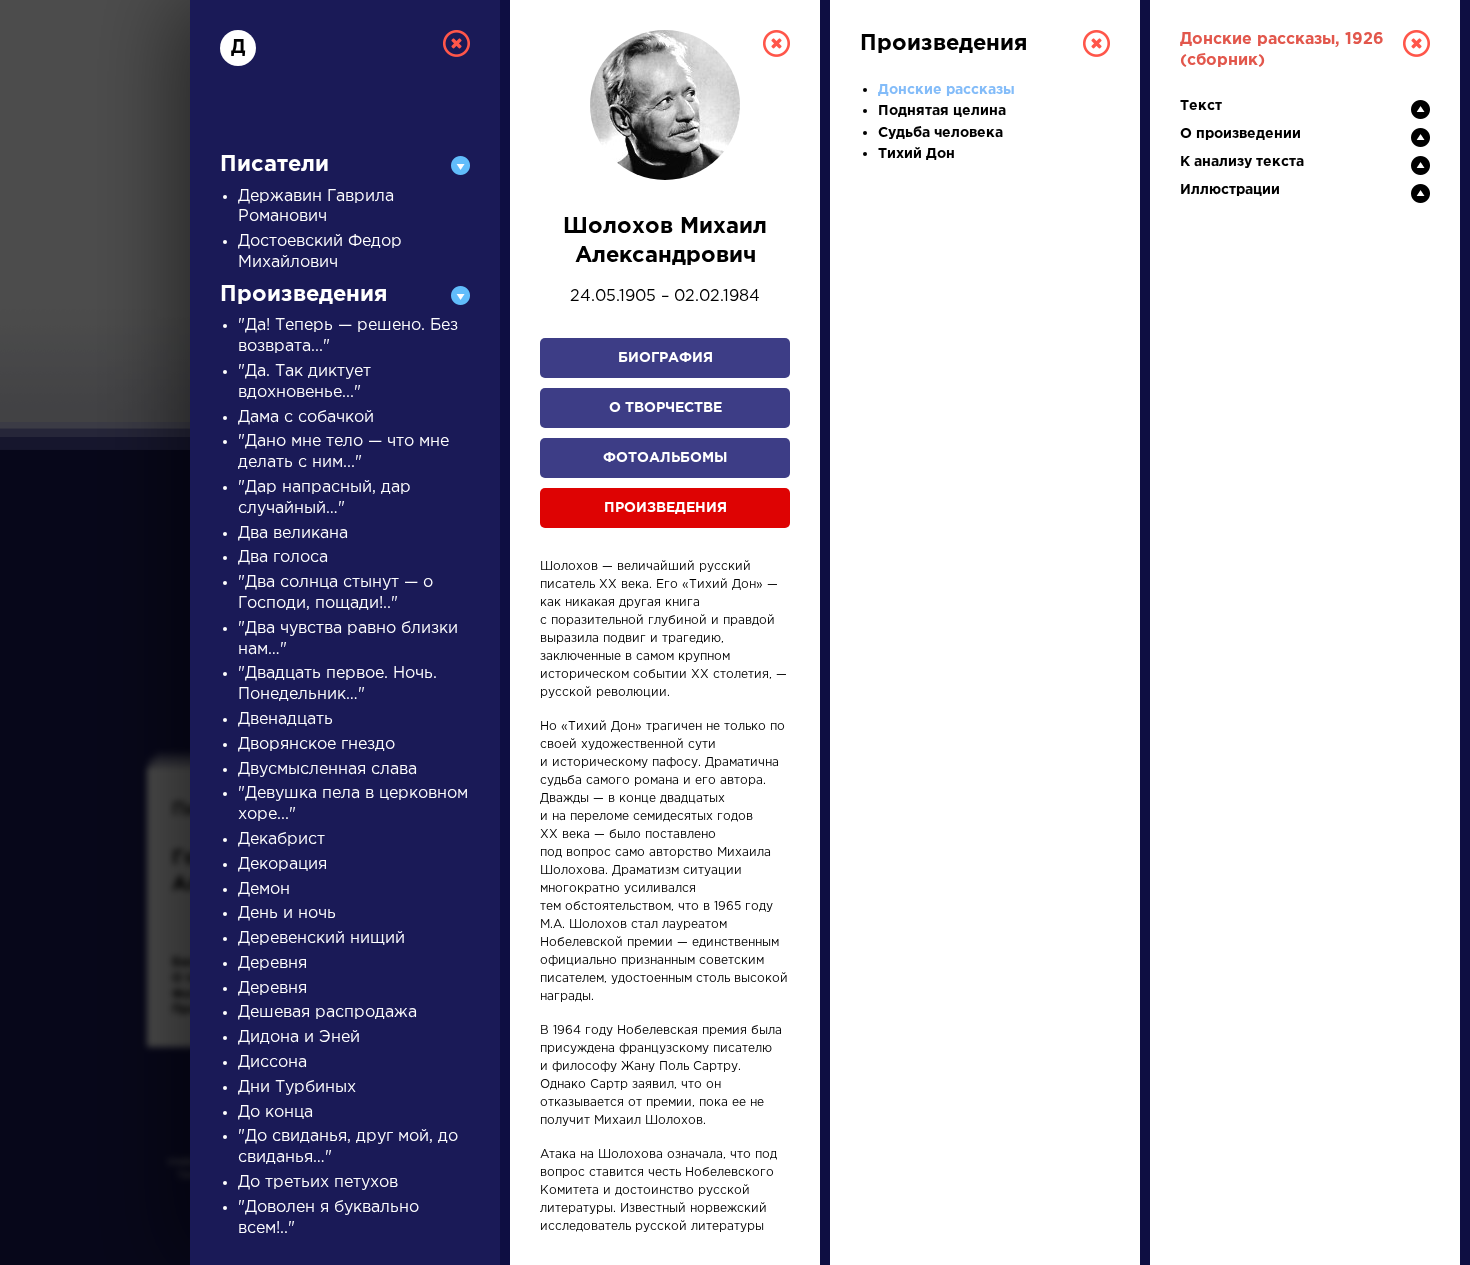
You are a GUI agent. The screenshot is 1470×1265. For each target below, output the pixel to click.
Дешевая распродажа (327, 1012)
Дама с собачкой (306, 417)
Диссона (272, 1062)
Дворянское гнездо (316, 744)
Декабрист (281, 839)
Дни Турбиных (297, 1087)
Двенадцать (285, 719)
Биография (665, 358)
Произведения (665, 508)
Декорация (282, 864)
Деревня (272, 963)
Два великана (293, 533)
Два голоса (283, 557)
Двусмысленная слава (327, 769)
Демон (264, 889)
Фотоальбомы (665, 458)
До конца (275, 1112)
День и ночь (287, 913)
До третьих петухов (318, 1182)
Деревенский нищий (321, 938)
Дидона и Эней (299, 1037)
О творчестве (665, 408)
